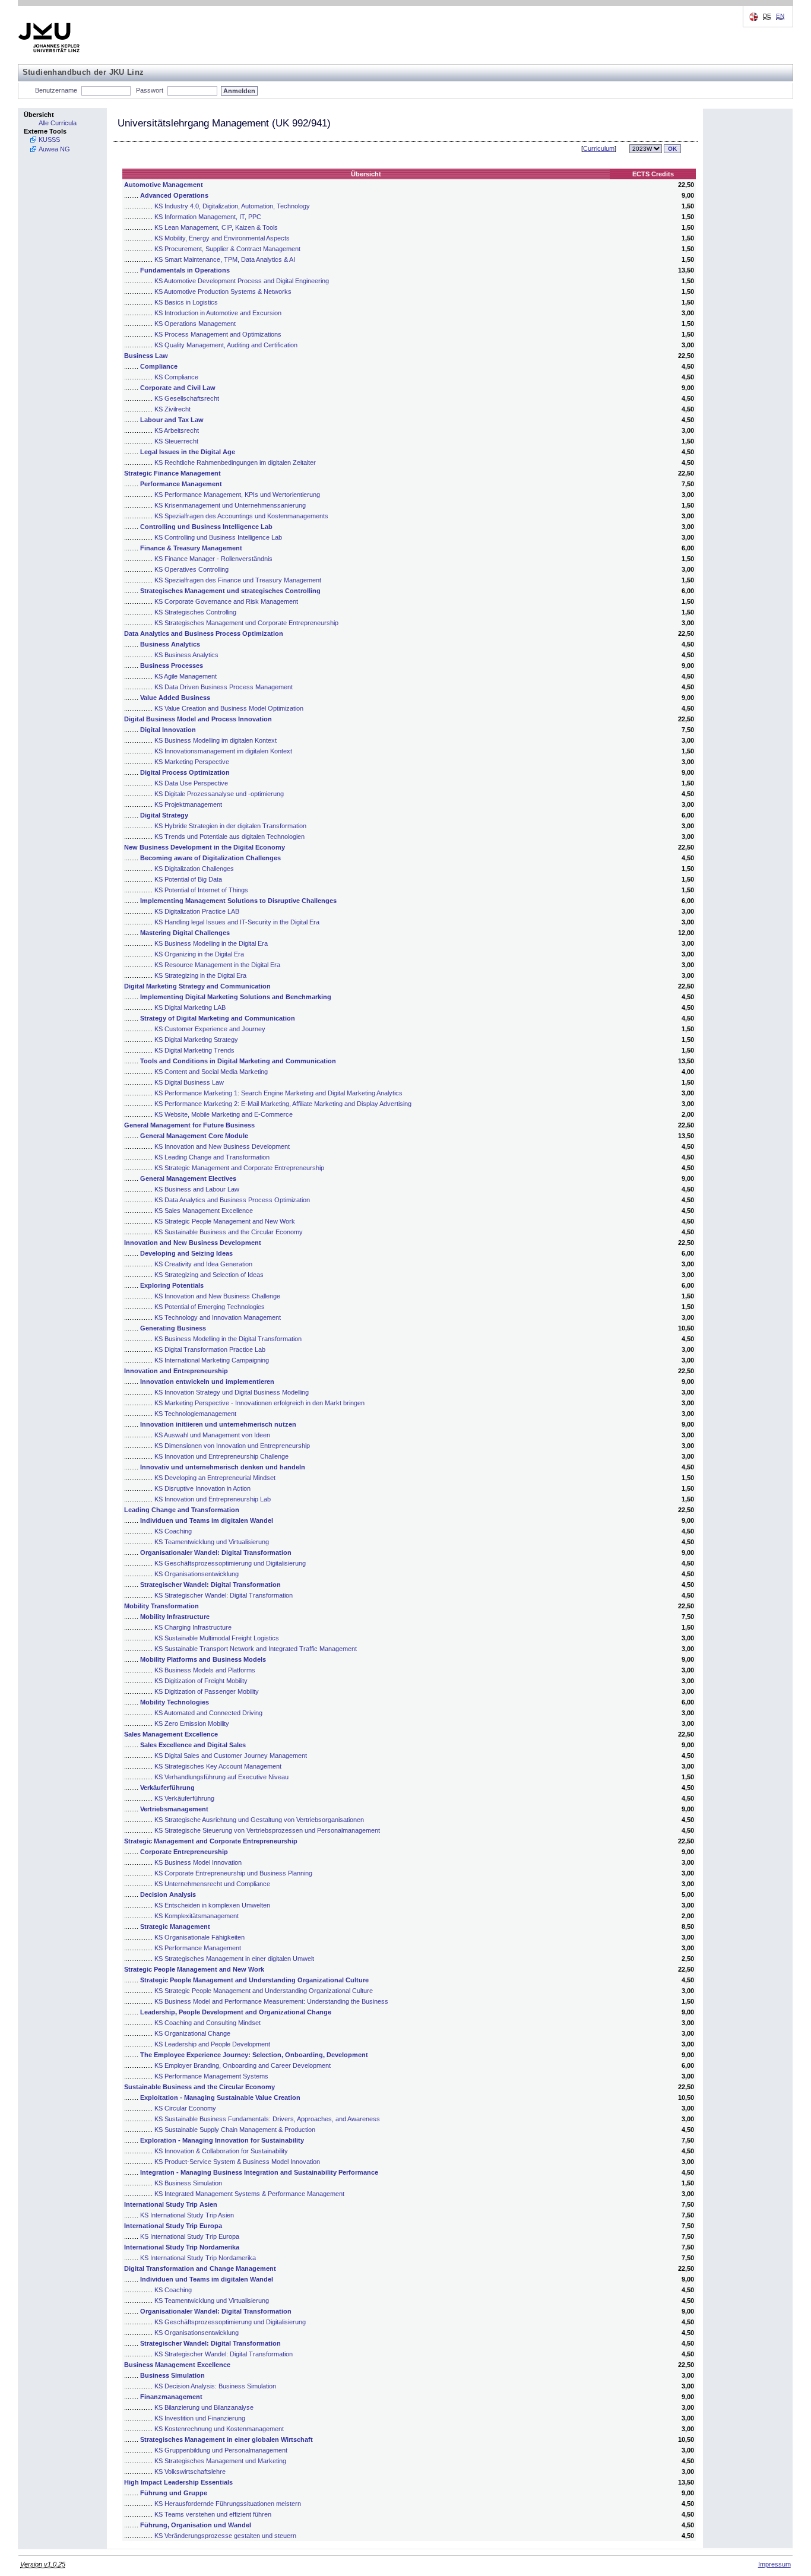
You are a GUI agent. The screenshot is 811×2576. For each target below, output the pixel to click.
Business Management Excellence (177, 2365)
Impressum (774, 2564)
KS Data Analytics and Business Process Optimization (232, 1200)
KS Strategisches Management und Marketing (220, 2461)
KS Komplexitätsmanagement (197, 1916)
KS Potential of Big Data (188, 879)
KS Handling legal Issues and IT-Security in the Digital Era (237, 922)
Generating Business (173, 1328)
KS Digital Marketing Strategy (196, 1040)
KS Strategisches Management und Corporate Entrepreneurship (246, 623)
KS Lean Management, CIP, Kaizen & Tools (216, 227)
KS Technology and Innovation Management (218, 1317)
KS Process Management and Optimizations (218, 334)
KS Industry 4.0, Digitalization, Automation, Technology (232, 206)
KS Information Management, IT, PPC (208, 217)
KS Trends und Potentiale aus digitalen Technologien (229, 837)
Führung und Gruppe (174, 2493)
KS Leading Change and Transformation (212, 1157)
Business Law (146, 356)
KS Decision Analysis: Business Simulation (215, 2386)
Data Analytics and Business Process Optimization (204, 633)
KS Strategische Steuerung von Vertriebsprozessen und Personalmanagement (267, 1830)
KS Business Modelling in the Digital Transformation (228, 1339)
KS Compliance (176, 377)
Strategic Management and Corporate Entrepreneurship (211, 1841)
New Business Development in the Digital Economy (205, 847)
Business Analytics (170, 644)
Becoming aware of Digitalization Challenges (210, 858)
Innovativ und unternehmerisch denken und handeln (223, 1467)
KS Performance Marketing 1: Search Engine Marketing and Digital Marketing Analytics (278, 1093)
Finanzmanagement (171, 2397)
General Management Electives (188, 1178)
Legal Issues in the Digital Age (188, 452)
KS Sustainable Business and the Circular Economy (229, 1232)
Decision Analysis (168, 1894)
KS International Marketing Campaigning (212, 1360)
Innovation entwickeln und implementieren (207, 1382)
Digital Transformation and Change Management (200, 2268)
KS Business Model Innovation (198, 1862)
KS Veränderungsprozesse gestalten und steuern (225, 2536)
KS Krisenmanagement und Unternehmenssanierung (230, 505)
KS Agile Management (186, 676)
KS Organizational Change (192, 2033)
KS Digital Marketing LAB (190, 1007)
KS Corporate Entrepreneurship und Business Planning (233, 1873)
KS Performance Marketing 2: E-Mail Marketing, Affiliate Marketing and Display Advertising (283, 1104)
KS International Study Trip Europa (190, 2236)
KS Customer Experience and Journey (210, 1029)
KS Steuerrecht (176, 441)
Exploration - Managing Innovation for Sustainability (222, 2140)
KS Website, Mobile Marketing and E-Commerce (224, 1114)
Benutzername (56, 90)
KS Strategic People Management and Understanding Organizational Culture (264, 1991)
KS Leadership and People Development (212, 2044)
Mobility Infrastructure (175, 1617)
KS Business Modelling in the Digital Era (211, 943)
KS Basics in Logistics (186, 302)
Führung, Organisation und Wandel (196, 2525)
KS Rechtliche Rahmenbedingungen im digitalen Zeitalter (235, 462)
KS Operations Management (195, 324)
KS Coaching (173, 1531)
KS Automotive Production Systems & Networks (223, 291)
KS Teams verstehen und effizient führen (213, 2514)
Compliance (159, 366)
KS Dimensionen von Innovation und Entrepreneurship (232, 1446)
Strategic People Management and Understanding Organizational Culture (254, 1980)
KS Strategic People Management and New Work (225, 1221)
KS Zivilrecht (172, 409)
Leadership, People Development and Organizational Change (236, 2012)
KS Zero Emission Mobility (192, 1723)
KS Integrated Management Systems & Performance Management (249, 2194)
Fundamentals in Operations (185, 270)
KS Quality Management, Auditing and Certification (226, 345)
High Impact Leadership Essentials (178, 2482)
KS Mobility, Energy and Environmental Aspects (222, 238)
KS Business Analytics (186, 655)
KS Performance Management (198, 1948)
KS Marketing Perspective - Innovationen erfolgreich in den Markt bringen (259, 1403)
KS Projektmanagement (188, 804)
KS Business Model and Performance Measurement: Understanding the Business (271, 2001)
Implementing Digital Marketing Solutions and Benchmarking (236, 997)
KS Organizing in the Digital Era (199, 954)
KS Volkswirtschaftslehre (190, 2472)
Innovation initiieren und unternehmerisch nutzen (218, 1424)
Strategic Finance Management (172, 473)
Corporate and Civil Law (178, 388)
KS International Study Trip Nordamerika (198, 2258)
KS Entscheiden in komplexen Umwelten (212, 1905)
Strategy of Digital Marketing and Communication (218, 1018)
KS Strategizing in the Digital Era (200, 975)
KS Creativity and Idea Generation (203, 1264)
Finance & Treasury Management (191, 548)
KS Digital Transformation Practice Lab (210, 1349)
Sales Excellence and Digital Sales (193, 1745)
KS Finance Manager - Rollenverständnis (213, 559)
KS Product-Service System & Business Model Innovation (237, 2162)
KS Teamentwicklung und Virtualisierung (212, 1542)
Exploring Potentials (172, 1285)
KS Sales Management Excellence (204, 1211)
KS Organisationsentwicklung (197, 1574)
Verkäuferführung (167, 1788)
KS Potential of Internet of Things (201, 890)
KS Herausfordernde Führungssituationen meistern (228, 2504)
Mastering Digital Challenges (185, 933)
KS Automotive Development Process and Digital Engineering (242, 281)
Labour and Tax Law (172, 420)
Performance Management (181, 484)
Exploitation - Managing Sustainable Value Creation (220, 2097)
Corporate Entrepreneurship (184, 1852)
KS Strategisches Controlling (195, 612)
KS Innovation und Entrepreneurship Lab (213, 1499)
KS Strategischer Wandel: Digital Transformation (224, 1595)
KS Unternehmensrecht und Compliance (212, 1884)
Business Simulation (172, 2375)
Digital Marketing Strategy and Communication (197, 986)
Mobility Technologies (175, 1702)
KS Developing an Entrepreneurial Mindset (215, 1478)
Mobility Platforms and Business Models (203, 1659)
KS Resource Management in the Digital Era (217, 965)
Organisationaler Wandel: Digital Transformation (216, 1552)
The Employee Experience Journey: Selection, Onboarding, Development (254, 2055)
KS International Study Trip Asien (187, 2215)
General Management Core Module (194, 1136)
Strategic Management (175, 1927)
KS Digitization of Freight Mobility (201, 1681)
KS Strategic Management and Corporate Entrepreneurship (239, 1168)
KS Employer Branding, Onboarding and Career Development (243, 2065)
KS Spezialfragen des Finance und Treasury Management (238, 580)
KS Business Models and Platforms (205, 1670)
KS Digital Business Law (189, 1082)
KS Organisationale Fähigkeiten (199, 1937)
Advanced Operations (174, 195)
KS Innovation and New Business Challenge (217, 1296)
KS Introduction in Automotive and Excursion (218, 313)
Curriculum (599, 148)
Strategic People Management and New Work (194, 1969)
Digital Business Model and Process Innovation (198, 719)
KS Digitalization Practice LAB (197, 911)
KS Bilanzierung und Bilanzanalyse (204, 2407)
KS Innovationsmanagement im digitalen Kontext (223, 751)
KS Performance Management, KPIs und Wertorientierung (237, 495)
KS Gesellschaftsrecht (187, 398)
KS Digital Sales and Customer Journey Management (231, 1756)
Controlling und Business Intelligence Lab (206, 527)
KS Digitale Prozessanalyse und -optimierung (219, 794)
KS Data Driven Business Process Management (224, 687)
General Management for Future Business (189, 1125)
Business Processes (172, 666)
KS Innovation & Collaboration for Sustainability (221, 2151)
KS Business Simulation (188, 2183)
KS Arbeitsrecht (177, 430)
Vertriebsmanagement (174, 1809)
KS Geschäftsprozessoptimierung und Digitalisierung (230, 1563)
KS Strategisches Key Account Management (218, 1766)
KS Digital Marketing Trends (194, 1050)
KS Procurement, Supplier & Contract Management (227, 249)
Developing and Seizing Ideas (186, 1253)
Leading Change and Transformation (182, 1510)
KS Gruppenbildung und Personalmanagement (221, 2450)
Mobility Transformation (161, 1606)
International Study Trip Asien (171, 2204)
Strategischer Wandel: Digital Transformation (210, 1585)
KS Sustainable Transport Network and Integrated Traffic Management (256, 1649)
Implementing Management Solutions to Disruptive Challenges (238, 901)
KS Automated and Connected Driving (208, 1713)
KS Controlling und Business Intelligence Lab (218, 537)
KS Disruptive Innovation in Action (202, 1488)
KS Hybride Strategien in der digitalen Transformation (230, 826)
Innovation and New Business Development (193, 1243)
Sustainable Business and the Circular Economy (199, 2087)
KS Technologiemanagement (195, 1414)
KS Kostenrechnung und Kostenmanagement (219, 2429)
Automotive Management (164, 185)
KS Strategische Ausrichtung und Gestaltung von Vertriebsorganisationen (259, 1820)
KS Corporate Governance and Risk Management (226, 601)
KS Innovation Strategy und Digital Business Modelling (232, 1392)
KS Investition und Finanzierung (200, 2418)
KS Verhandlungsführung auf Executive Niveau (221, 1777)
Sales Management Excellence (171, 1734)
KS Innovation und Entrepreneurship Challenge (221, 1456)
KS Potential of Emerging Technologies (210, 1307)
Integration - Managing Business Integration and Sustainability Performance (259, 2172)
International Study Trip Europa (173, 2226)
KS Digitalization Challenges (194, 869)
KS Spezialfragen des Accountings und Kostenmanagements (241, 516)
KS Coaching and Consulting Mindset (207, 2023)
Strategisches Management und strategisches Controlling (230, 591)
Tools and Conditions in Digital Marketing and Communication (238, 1061)
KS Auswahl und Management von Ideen (212, 1435)
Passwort (150, 90)
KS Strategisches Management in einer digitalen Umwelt (234, 1959)
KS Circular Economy (185, 2108)
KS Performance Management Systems (211, 2076)
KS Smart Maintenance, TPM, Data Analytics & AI (225, 259)
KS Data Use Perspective (191, 783)
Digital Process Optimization (185, 772)
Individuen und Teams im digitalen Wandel (207, 1520)
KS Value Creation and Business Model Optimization (229, 708)
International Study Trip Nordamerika (182, 2247)
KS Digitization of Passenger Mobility (207, 1691)
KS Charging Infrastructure (193, 1627)
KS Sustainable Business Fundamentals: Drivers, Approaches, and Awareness (267, 2119)
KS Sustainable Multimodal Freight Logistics (217, 1638)
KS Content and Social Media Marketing (211, 1072)
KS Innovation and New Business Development (222, 1146)
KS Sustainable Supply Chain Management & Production (235, 2130)
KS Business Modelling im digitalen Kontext (216, 740)
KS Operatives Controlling (191, 569)
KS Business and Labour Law (197, 1189)
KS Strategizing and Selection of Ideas (209, 1275)
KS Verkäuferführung (184, 1798)
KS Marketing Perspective (192, 762)
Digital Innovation (168, 730)
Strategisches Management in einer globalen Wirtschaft (226, 2439)
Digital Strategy (164, 815)
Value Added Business (175, 698)
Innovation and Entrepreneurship (176, 1371)
